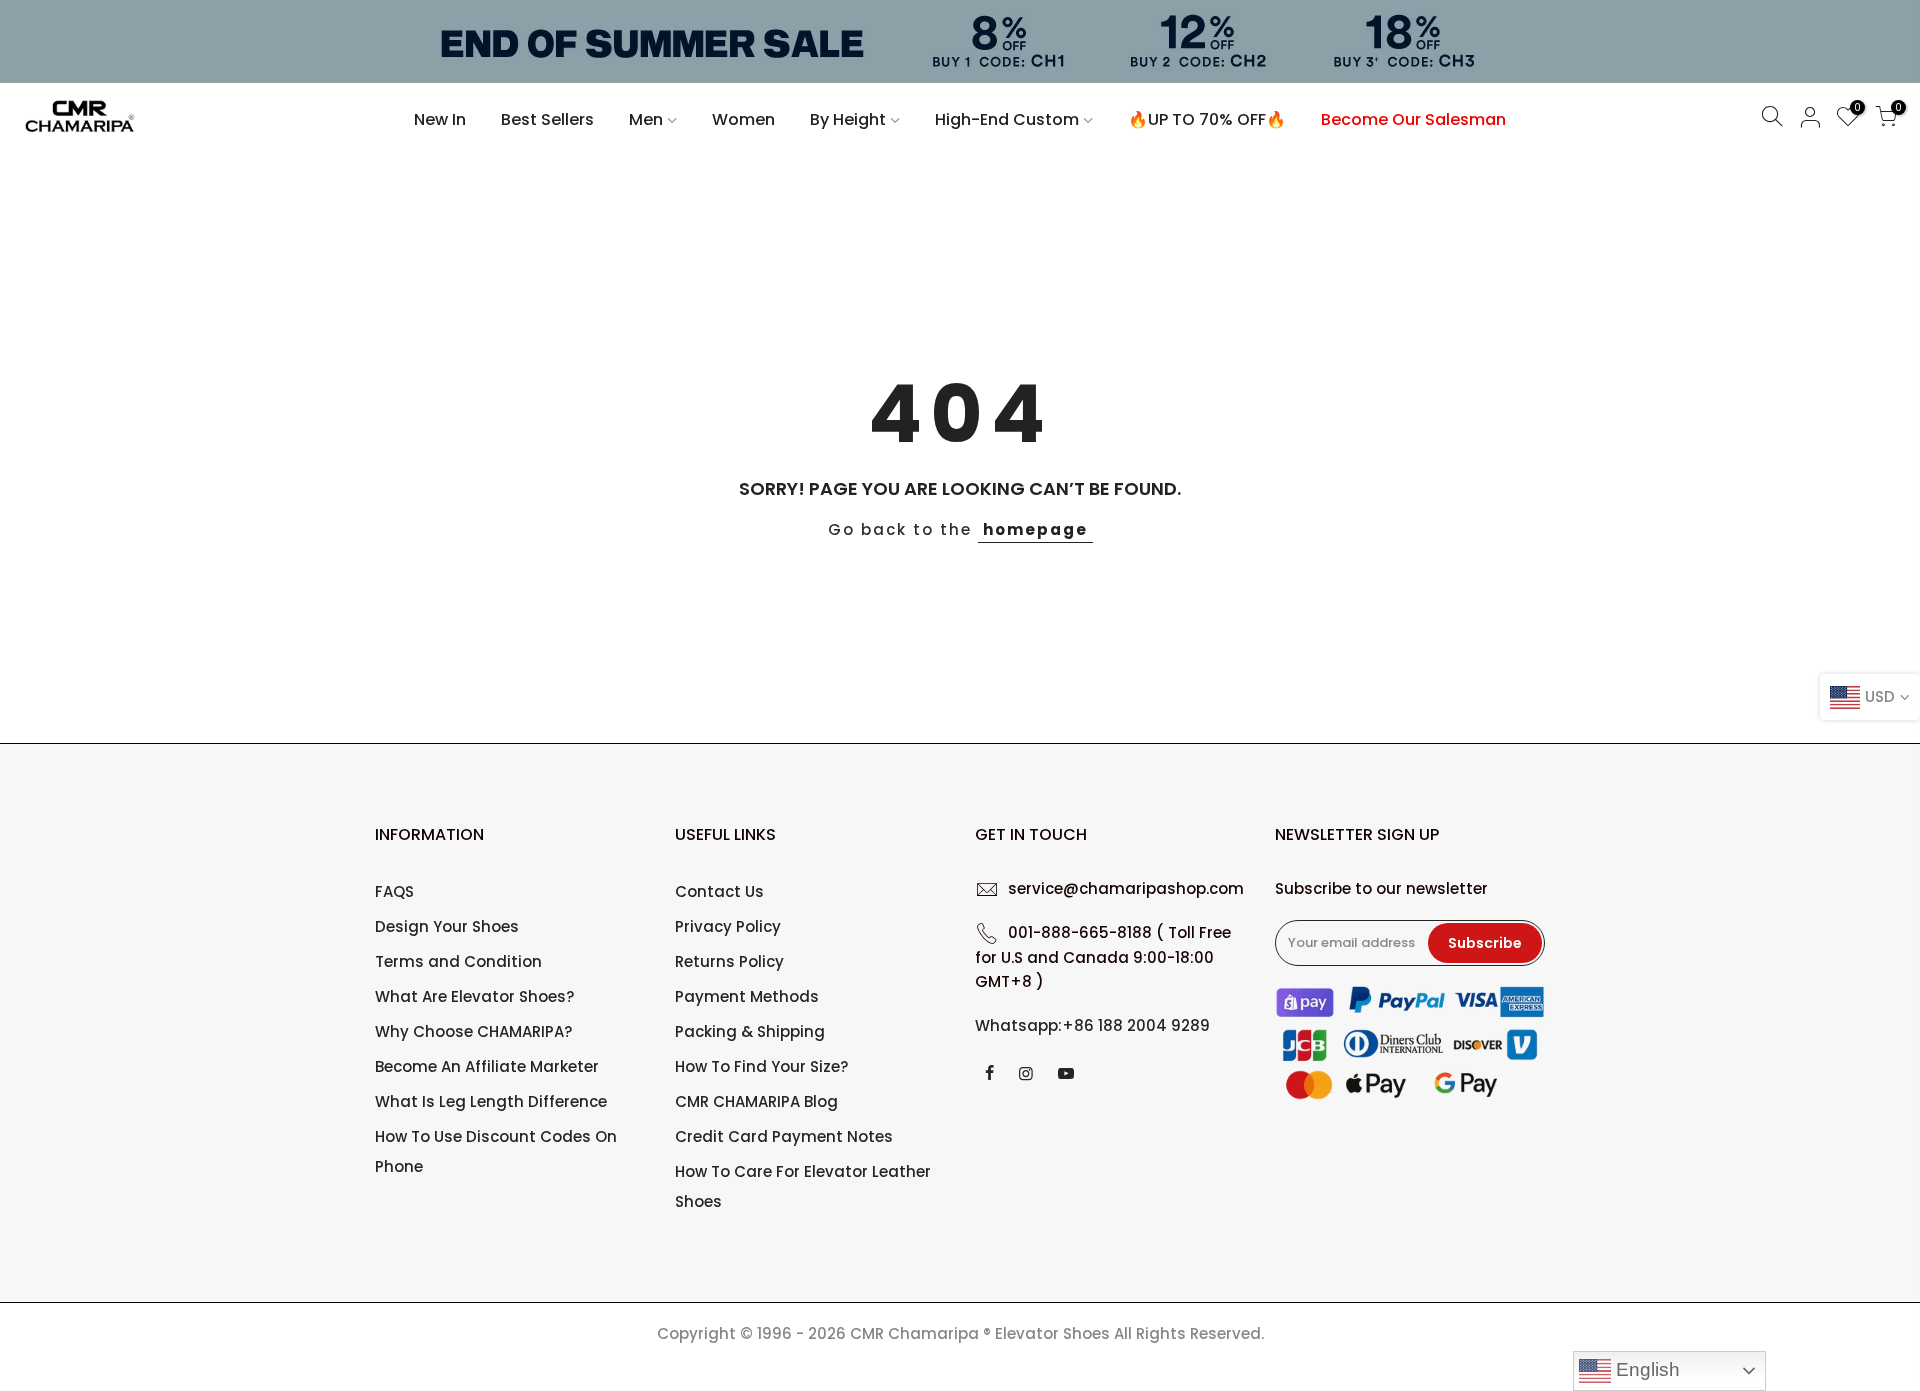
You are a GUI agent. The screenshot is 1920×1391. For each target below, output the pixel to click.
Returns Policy (729, 961)
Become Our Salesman (1413, 119)
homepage (1035, 529)
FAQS (394, 891)
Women (743, 119)
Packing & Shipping (750, 1031)
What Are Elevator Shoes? (474, 996)
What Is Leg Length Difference (491, 1101)
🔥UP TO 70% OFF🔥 (1207, 119)
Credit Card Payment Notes (784, 1136)
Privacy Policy (728, 926)
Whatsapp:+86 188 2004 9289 (1092, 1025)
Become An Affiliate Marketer (487, 1066)
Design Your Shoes (447, 926)
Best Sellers (547, 119)
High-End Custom (1007, 119)
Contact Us (719, 891)
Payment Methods (747, 996)
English (1645, 1369)
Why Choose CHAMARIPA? (473, 1031)
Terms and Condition (458, 961)
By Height (848, 119)
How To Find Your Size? (761, 1066)
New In (440, 119)
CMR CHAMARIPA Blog (756, 1101)
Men (646, 119)
